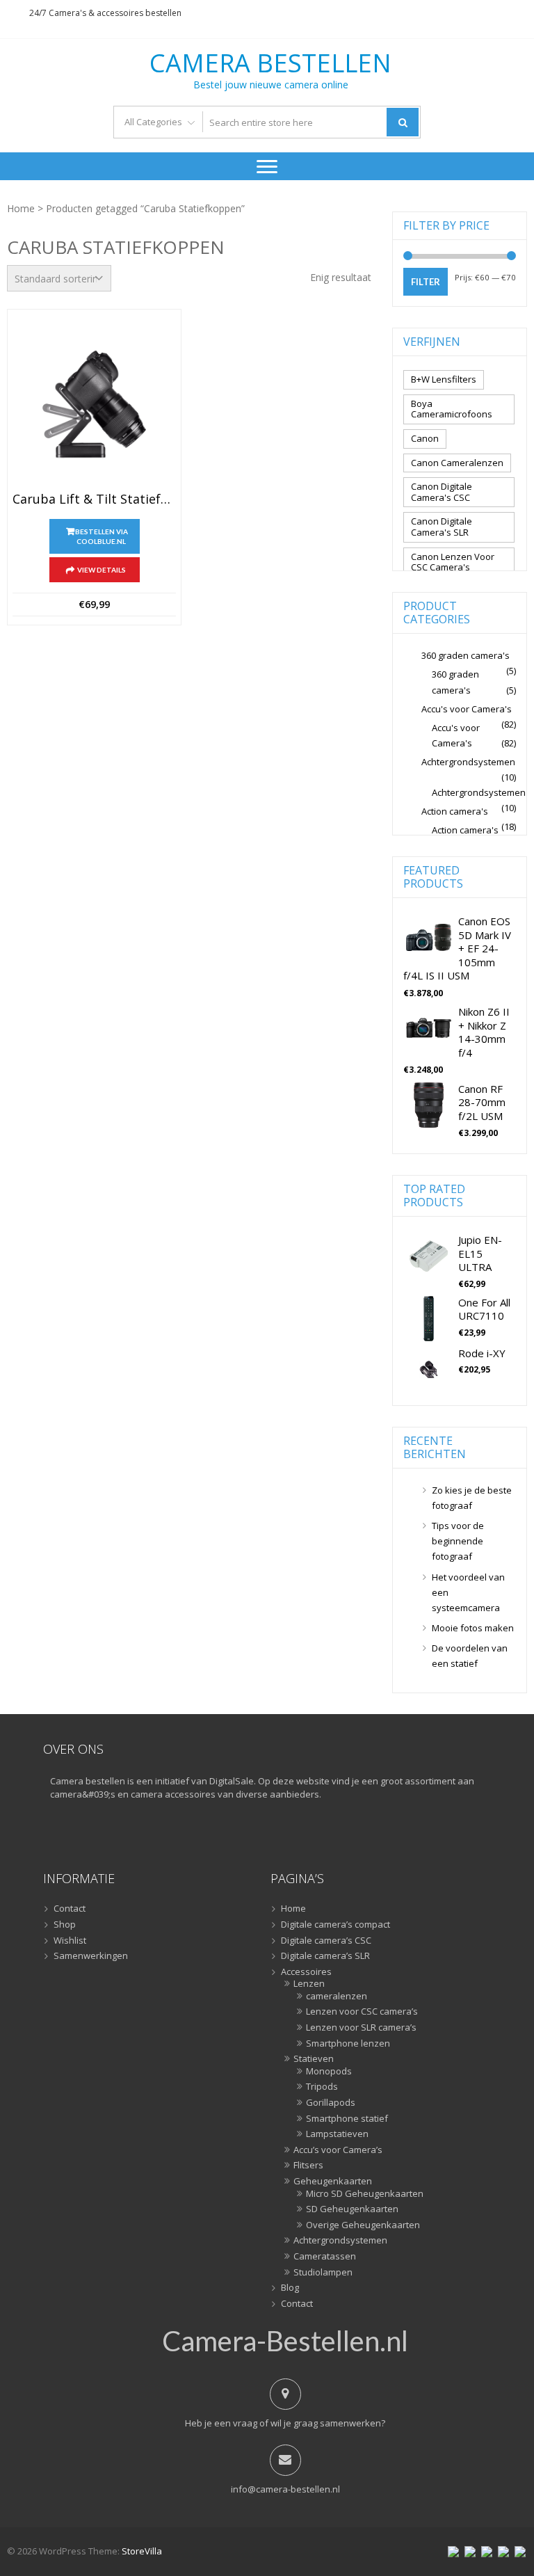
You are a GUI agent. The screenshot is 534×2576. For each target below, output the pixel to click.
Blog (290, 2288)
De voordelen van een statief (470, 1656)
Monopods (329, 2072)
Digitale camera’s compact (335, 1925)
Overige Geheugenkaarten (363, 2225)
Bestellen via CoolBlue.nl (102, 536)
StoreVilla (142, 2551)
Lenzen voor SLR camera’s (361, 2028)
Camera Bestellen (270, 63)
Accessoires (306, 1972)
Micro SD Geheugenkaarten (365, 2194)
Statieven (314, 2059)
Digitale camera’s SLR (325, 1956)
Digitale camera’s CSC (326, 1941)
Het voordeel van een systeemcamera (468, 1592)
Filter (426, 282)
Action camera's (455, 811)
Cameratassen (325, 2257)
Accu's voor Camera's (467, 709)
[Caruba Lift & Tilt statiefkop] (94, 404)
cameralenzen (337, 1997)
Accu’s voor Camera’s (338, 2150)
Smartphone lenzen (348, 2044)
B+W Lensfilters (444, 379)
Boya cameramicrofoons (452, 409)
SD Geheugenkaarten (352, 2209)
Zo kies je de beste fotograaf (472, 1498)
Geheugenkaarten (333, 2182)
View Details (102, 570)
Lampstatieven (337, 2134)
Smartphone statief (347, 2119)
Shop (65, 1925)
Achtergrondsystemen (468, 762)
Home (21, 208)
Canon (425, 438)
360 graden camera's (466, 655)
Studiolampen (323, 2273)
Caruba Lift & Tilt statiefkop (94, 499)
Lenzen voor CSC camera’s (362, 2012)
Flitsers (308, 2166)
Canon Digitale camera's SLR (442, 527)
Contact (70, 1909)
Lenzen (309, 1984)
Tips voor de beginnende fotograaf (458, 1541)
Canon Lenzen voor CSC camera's (453, 562)
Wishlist (70, 1941)
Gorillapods (331, 2103)
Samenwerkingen (91, 1956)
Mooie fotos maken (473, 1628)
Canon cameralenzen (457, 463)
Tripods (322, 2087)
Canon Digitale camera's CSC (442, 492)
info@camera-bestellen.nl (285, 2489)
